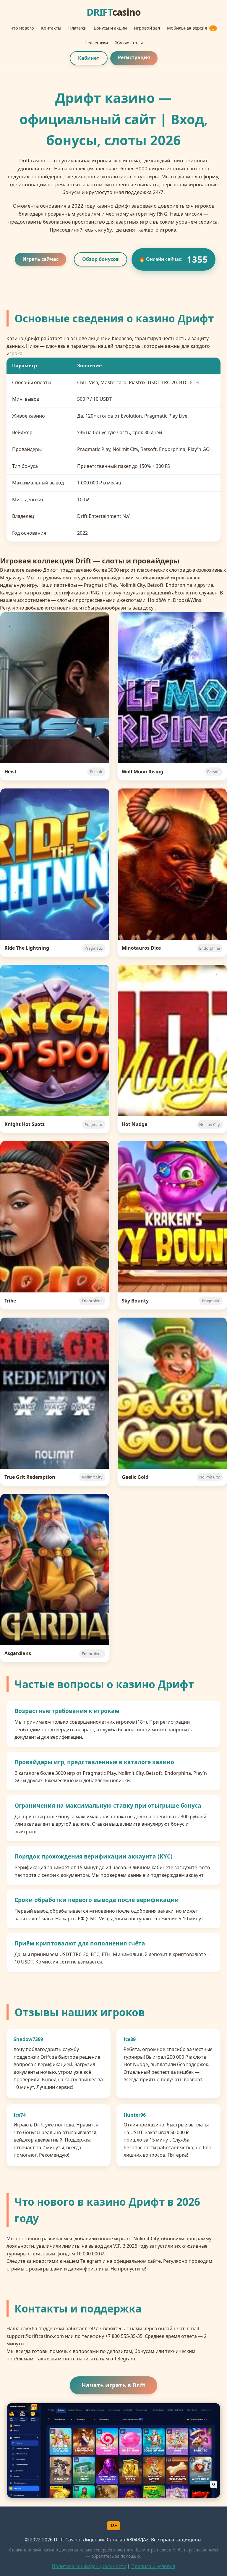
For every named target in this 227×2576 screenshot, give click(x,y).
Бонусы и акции (110, 28)
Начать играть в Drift (113, 2385)
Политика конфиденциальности (89, 2566)
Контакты (51, 28)
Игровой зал (147, 28)
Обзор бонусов (100, 259)
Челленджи (96, 43)
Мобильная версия (191, 28)
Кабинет (89, 58)
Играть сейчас (40, 259)
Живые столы (129, 43)
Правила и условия (153, 2566)
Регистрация (134, 57)
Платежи (77, 28)
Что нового (22, 28)
